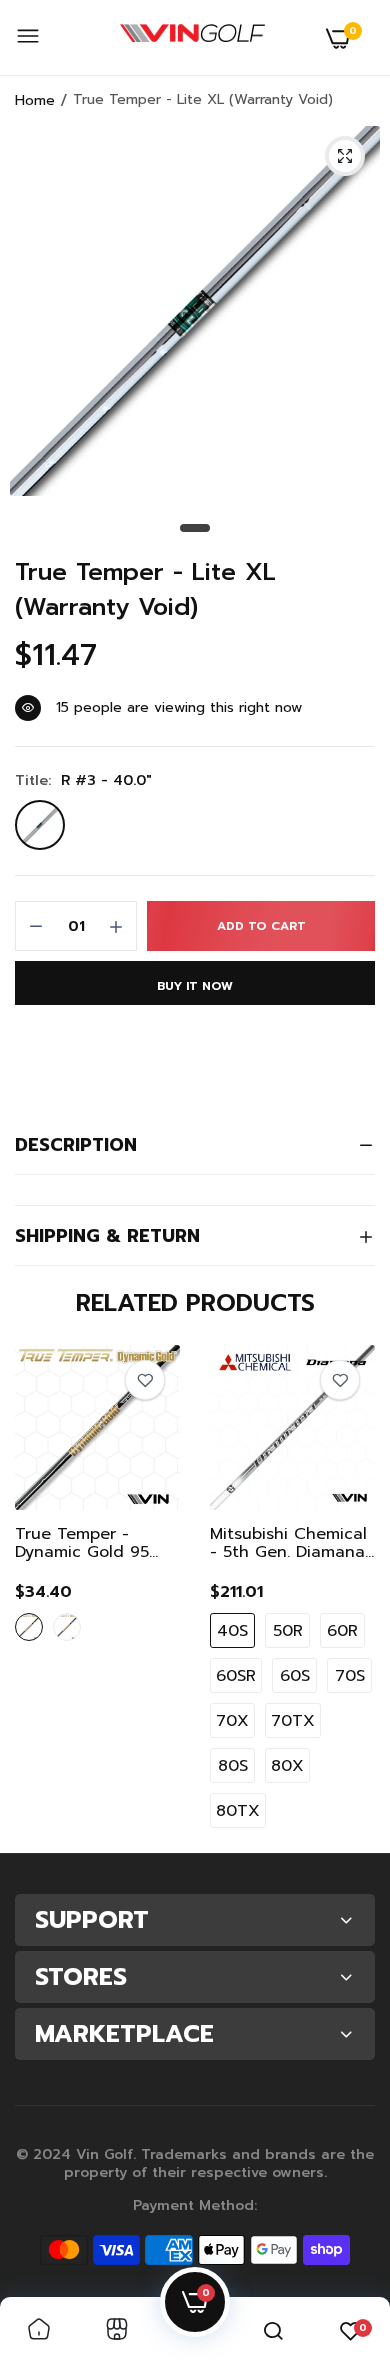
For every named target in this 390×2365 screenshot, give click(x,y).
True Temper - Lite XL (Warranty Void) (145, 590)
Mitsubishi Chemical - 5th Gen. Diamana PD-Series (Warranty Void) (289, 1543)
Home (35, 100)
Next (350, 1592)
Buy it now (195, 986)
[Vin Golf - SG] (192, 38)
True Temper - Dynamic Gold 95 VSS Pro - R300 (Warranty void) (82, 1543)
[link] (145, 1380)
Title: (83, 781)
